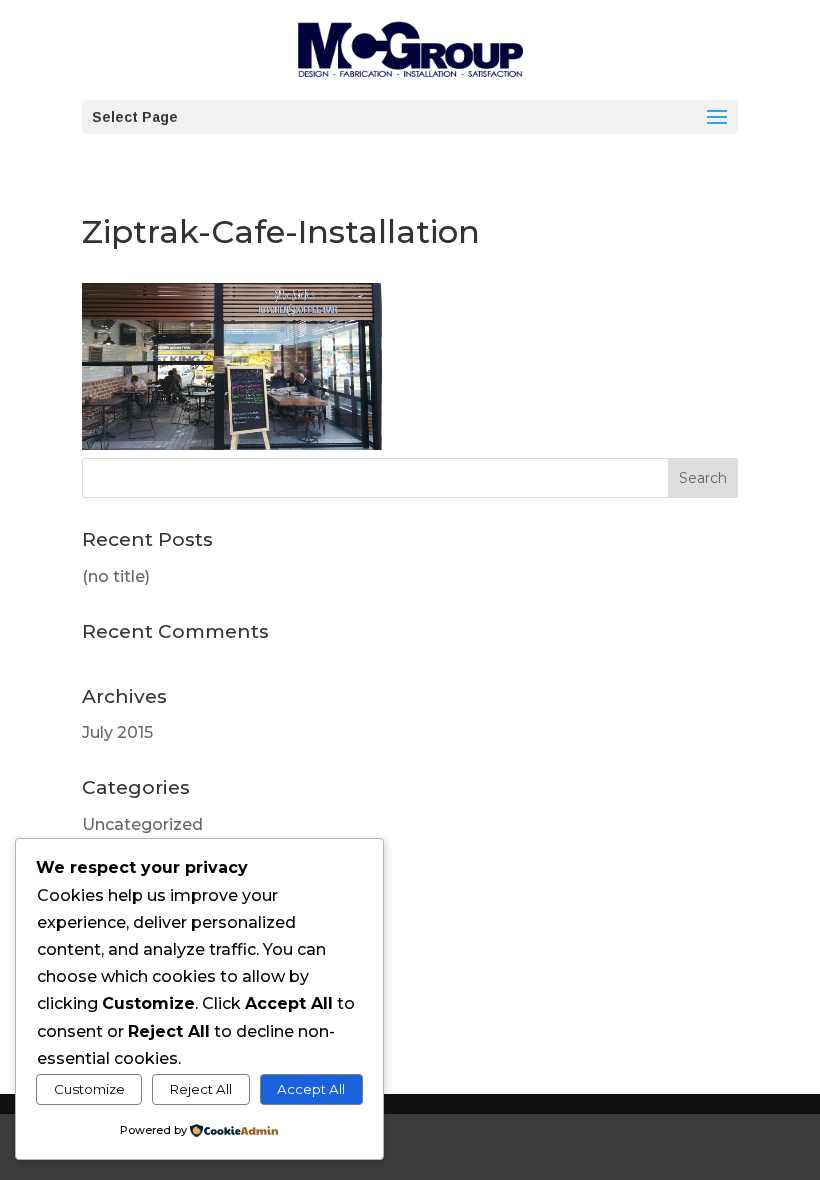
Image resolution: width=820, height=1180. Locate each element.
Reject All (201, 1089)
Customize (89, 1089)
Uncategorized (142, 824)
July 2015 (117, 732)
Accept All (311, 1089)
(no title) (116, 576)
